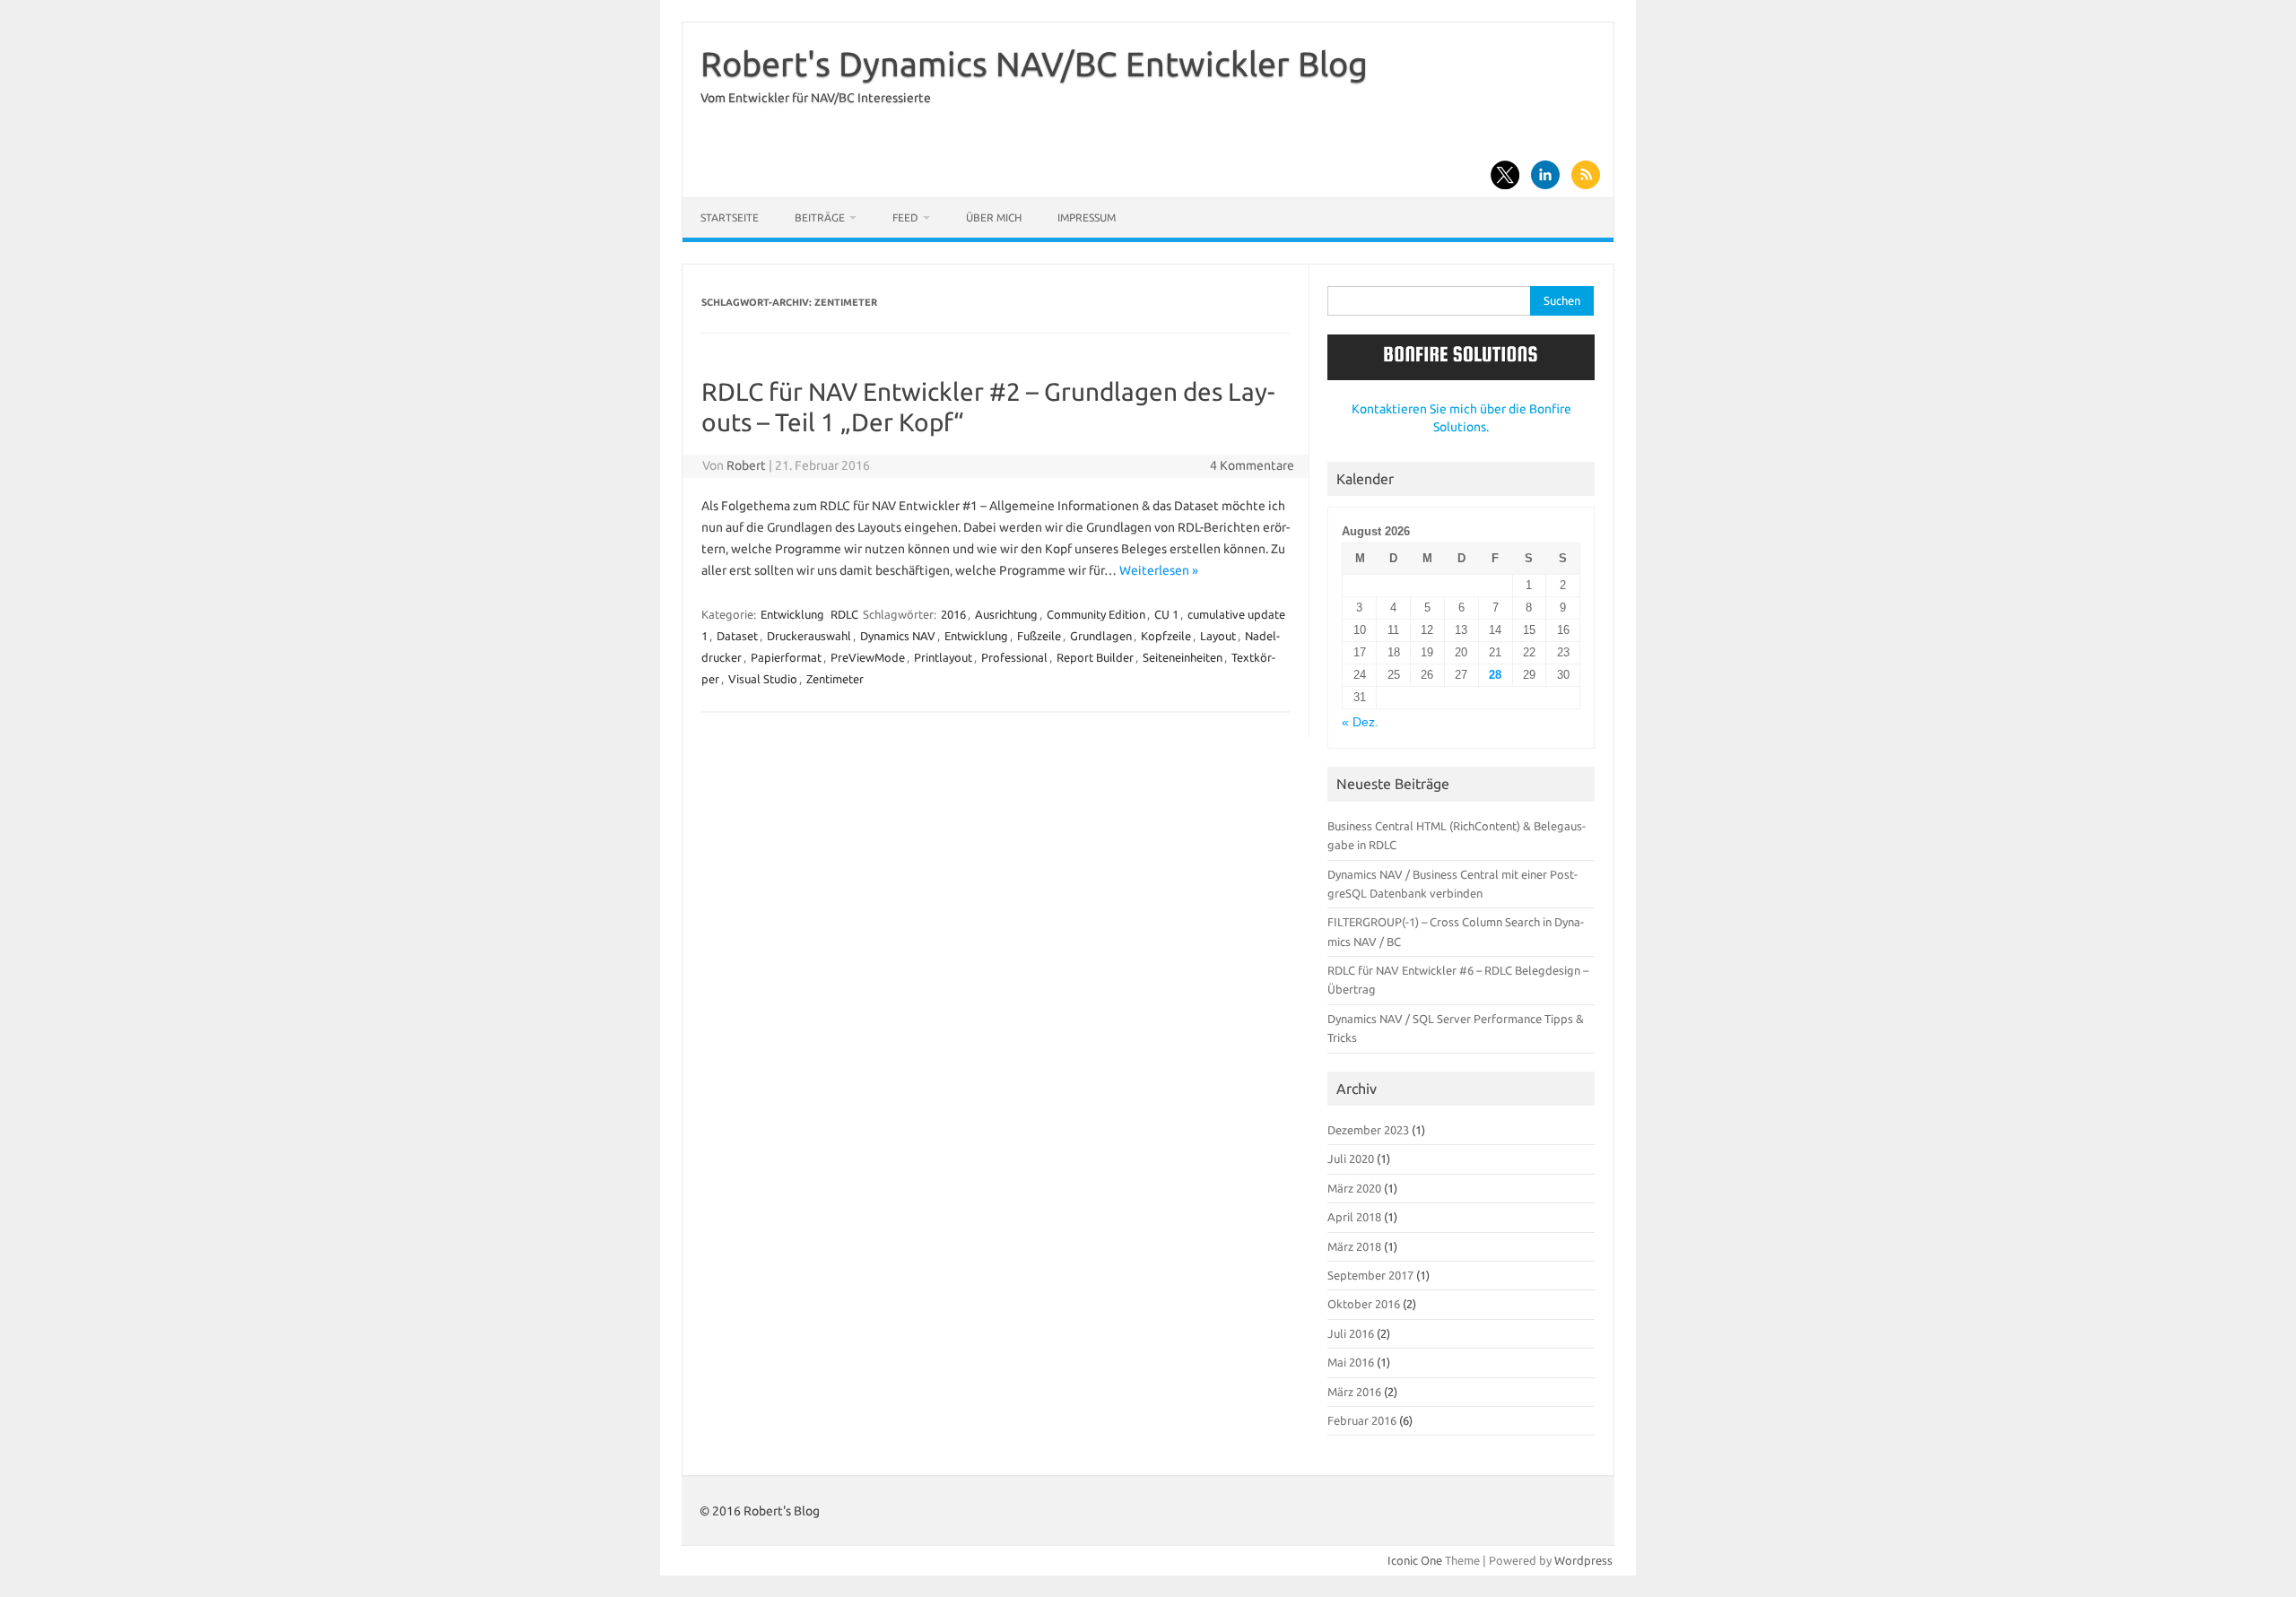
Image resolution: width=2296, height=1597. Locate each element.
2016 (953, 614)
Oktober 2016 (1364, 1304)
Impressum (1087, 217)
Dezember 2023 (1368, 1130)
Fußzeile (1039, 636)
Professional (1014, 657)
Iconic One (1415, 1560)
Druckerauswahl (809, 636)
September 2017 (1370, 1275)
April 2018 (1354, 1217)
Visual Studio (763, 679)
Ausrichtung (1006, 614)
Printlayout (943, 657)
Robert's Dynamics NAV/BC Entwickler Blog (1034, 64)
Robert (746, 465)
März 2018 (1354, 1246)
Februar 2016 (1362, 1420)
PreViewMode (868, 657)
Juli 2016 (1351, 1333)
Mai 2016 (1351, 1362)
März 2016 (1354, 1392)
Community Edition (1096, 614)
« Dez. (1360, 722)
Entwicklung (792, 614)
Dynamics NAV (898, 636)
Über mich (994, 217)
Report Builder (1095, 657)
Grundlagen (1101, 636)
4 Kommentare (1252, 465)
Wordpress (1583, 1560)
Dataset (737, 636)
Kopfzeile (1166, 636)
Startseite (730, 217)
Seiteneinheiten (1183, 657)
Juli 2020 (1351, 1159)
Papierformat (786, 657)
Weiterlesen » (1159, 570)
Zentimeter (835, 679)
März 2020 (1354, 1188)
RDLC (844, 614)
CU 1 (1166, 614)
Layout (1218, 636)
